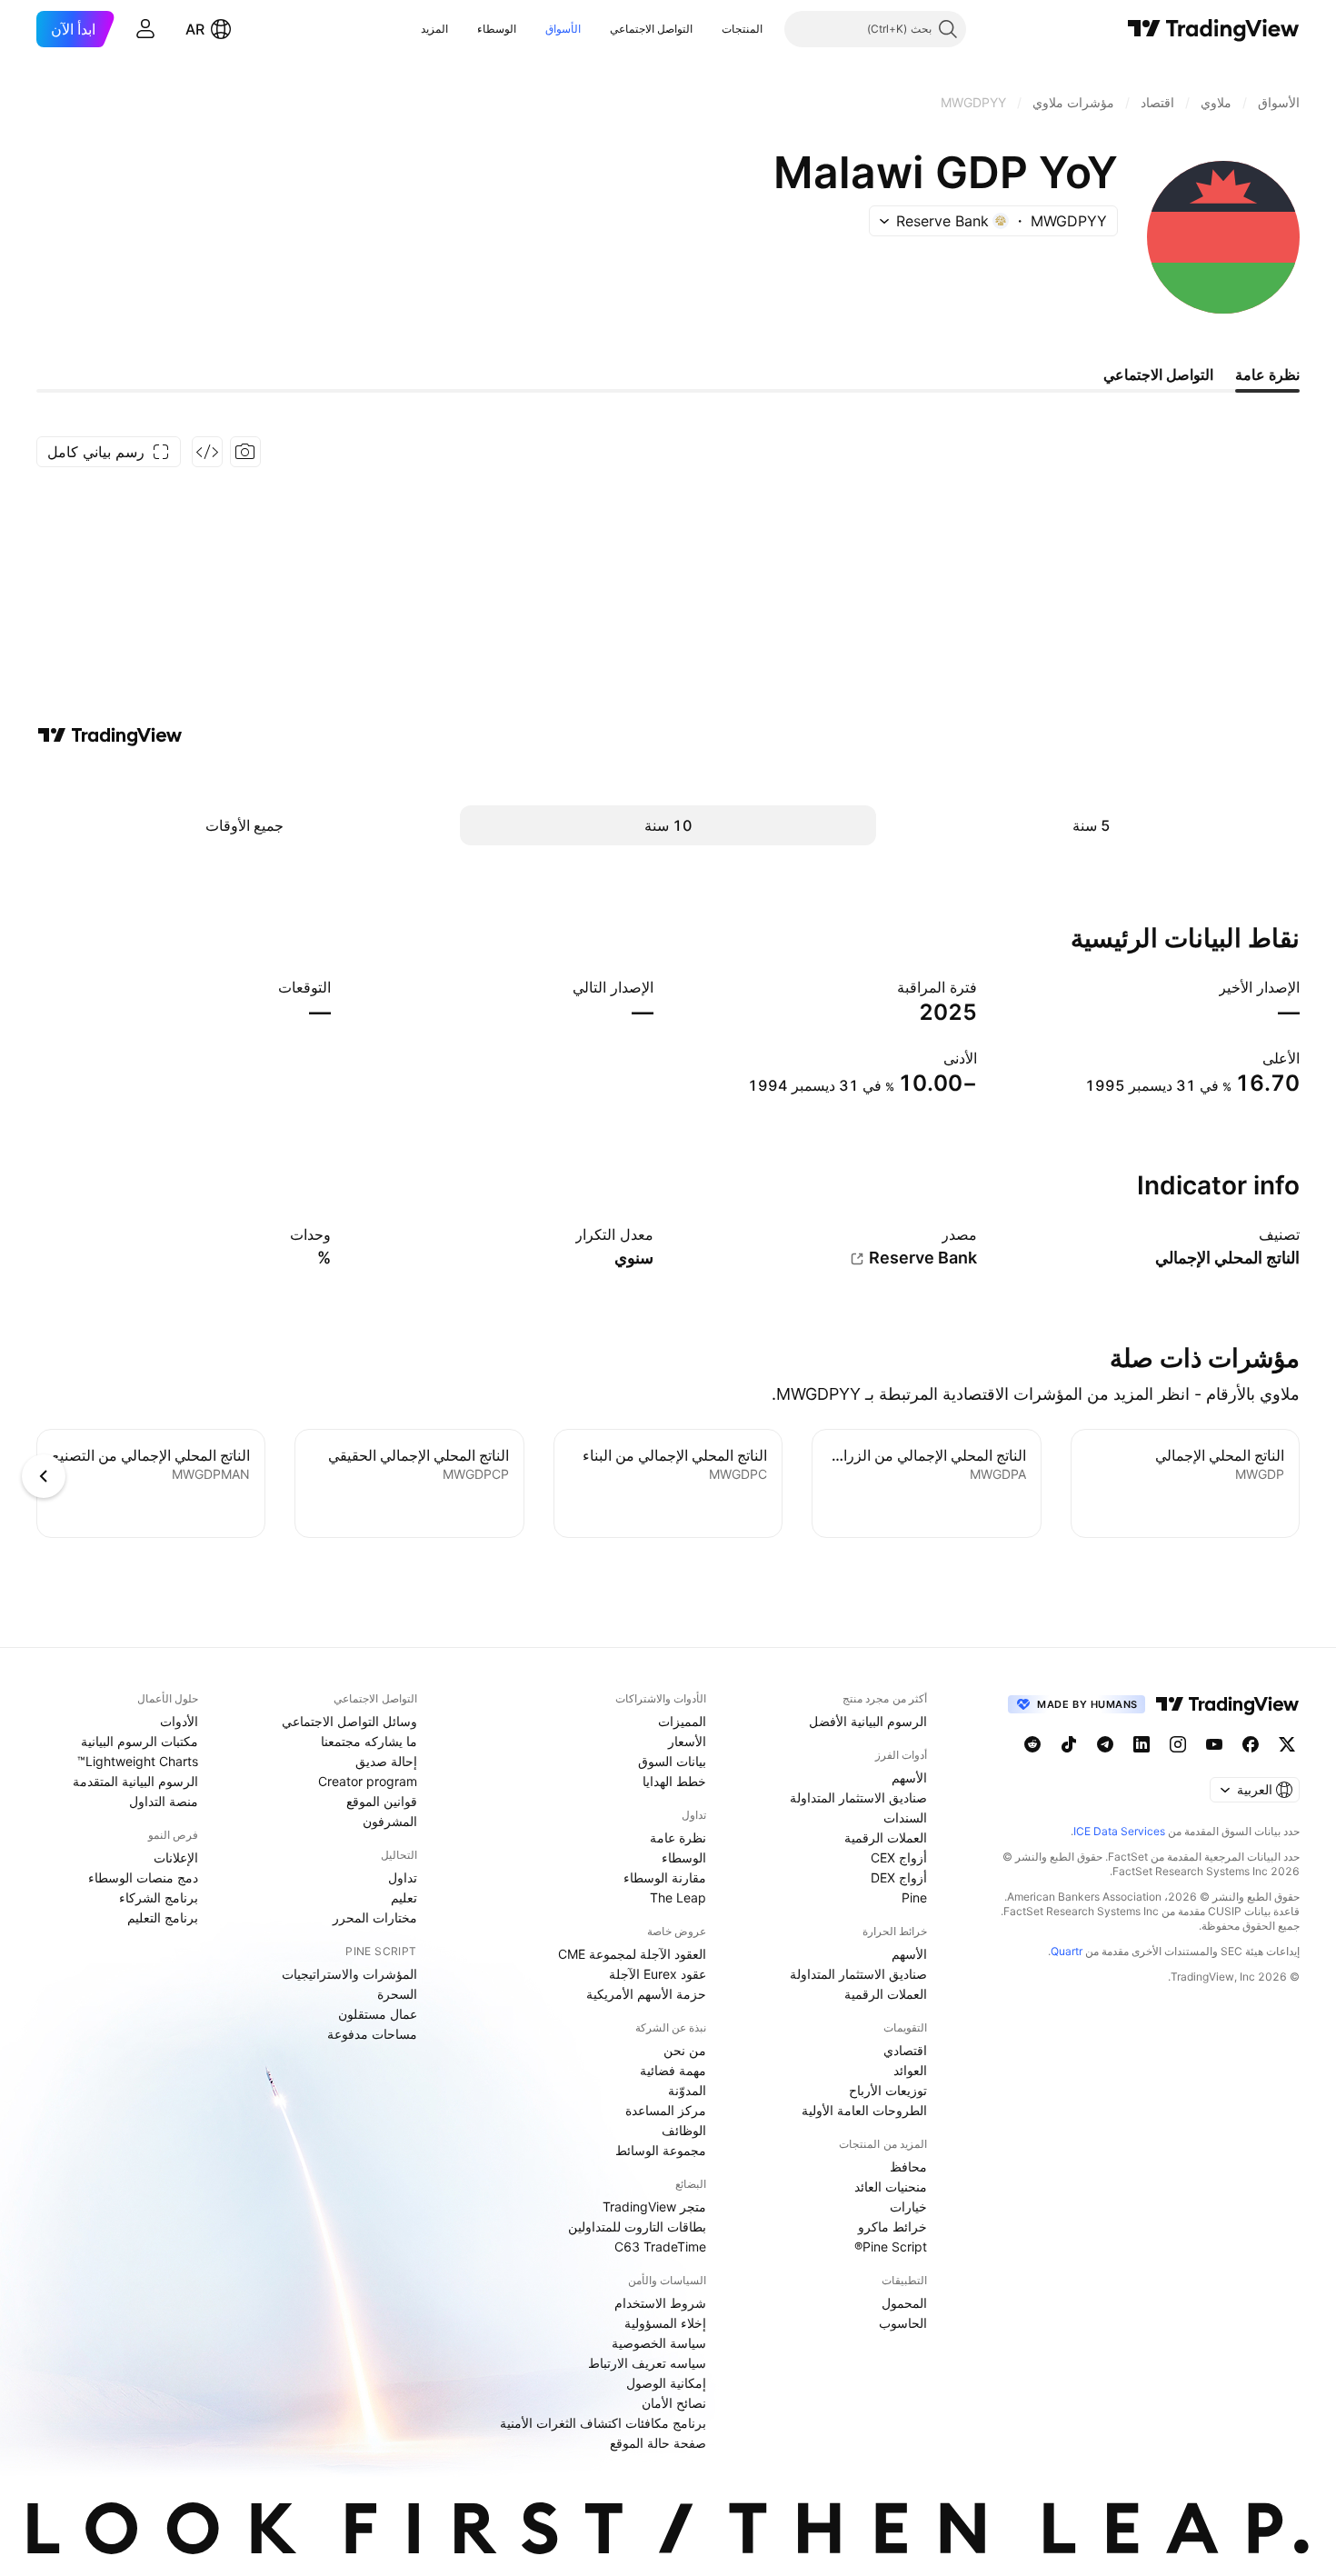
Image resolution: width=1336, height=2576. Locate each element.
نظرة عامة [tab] (1267, 374)
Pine (914, 1897)
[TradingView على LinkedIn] (1142, 1744)
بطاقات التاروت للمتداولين (637, 2227)
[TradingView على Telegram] (1105, 1744)
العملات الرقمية (886, 1837)
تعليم (404, 1897)
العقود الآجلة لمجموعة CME (632, 1954)
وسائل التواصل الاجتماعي (349, 1721)
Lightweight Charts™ (138, 1761)
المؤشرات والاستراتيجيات (349, 1974)
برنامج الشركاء (159, 1897)
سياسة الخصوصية (659, 2343)
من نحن (685, 2050)
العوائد (910, 2070)
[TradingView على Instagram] (1178, 1744)
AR (195, 29)
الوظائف (684, 2130)
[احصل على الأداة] (207, 452)
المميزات (682, 1721)
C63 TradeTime (660, 2247)
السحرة (397, 1994)
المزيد (434, 29)
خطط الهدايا (674, 1781)
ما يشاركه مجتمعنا (369, 1741)
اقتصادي (905, 2050)
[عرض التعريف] (1247, 1234)
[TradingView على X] (1287, 1744)
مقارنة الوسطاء (665, 1877)
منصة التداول (164, 1801)
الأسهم (909, 1777)
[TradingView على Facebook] (1251, 1744)
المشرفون (390, 1821)
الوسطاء (497, 29)
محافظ (908, 2167)
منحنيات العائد (891, 2187)
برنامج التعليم (163, 1917)
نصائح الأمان (674, 2403)
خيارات (908, 2207)
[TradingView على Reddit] (1032, 1744)
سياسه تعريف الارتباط (647, 2363)
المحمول (904, 2303)
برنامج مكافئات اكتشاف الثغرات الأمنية (603, 2423)
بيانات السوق (672, 1761)
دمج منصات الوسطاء (143, 1877)
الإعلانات (176, 1857)
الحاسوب (903, 2323)
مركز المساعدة (666, 2110)
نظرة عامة (678, 1837)
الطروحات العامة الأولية (864, 2110)
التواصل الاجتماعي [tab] (1158, 374)
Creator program (368, 1781)
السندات (905, 1817)
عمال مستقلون (378, 2014)
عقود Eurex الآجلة (658, 1974)
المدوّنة (687, 2090)
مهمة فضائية (673, 2070)
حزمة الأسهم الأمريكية (646, 1994)
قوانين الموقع (382, 1801)
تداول (403, 1877)
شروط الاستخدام (660, 2303)
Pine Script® (891, 2247)
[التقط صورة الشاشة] (245, 452)
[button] (708, 29)
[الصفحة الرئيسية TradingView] (1214, 29)
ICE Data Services (1119, 1831)
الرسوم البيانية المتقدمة (135, 1781)
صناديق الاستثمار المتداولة (858, 1797)
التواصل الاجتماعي (651, 29)
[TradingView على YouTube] (1214, 1744)
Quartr (1067, 1951)
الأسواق (563, 29)
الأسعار (687, 1741)
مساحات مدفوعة (372, 2034)
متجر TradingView (654, 2207)
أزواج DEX (899, 1877)
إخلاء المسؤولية (665, 2323)
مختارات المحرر (375, 1917)
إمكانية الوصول (666, 2383)
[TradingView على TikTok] (1069, 1744)
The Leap (678, 1897)
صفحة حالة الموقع (658, 2443)
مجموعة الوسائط (661, 2150)
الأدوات (179, 1721)
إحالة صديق (386, 1761)
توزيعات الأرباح (888, 2090)
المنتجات (742, 29)
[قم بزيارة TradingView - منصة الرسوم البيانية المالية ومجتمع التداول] (110, 735)
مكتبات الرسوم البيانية (140, 1741)
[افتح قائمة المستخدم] (145, 29)
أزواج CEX (899, 1857)
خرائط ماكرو (892, 2227)
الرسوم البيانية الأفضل (868, 1721)
